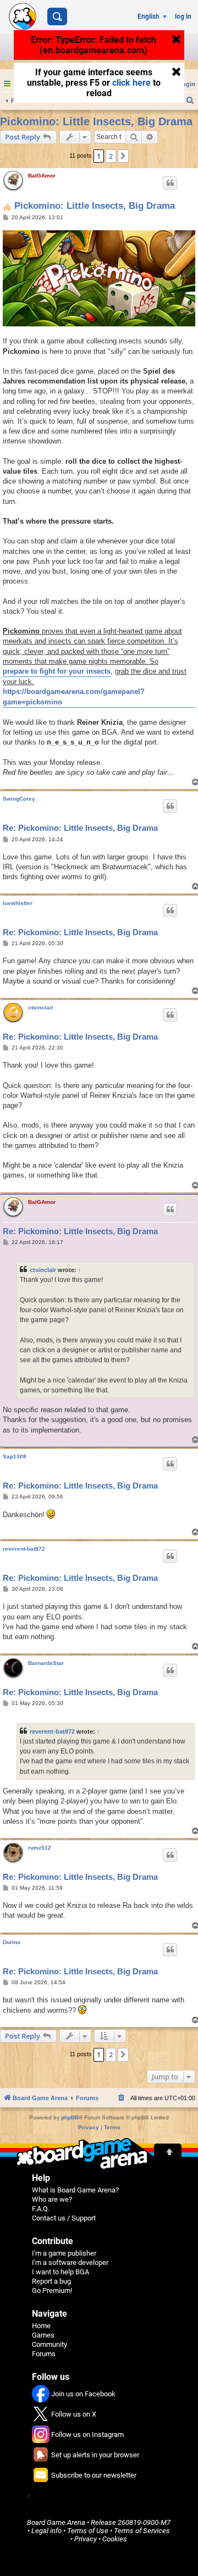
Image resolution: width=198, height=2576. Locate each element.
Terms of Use (88, 2531)
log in (183, 16)
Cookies (115, 2539)
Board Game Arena (56, 2522)
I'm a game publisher (64, 2253)
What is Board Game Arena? (75, 2190)
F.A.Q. (41, 2209)
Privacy (86, 2539)
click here (131, 83)
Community (50, 2344)
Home (41, 2326)
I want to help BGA (61, 2272)
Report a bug (51, 2281)
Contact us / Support (64, 2218)
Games (43, 2335)
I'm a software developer (70, 2263)
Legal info (46, 2531)
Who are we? (52, 2199)
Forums (44, 2354)
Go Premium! (52, 2291)
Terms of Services (142, 2531)
